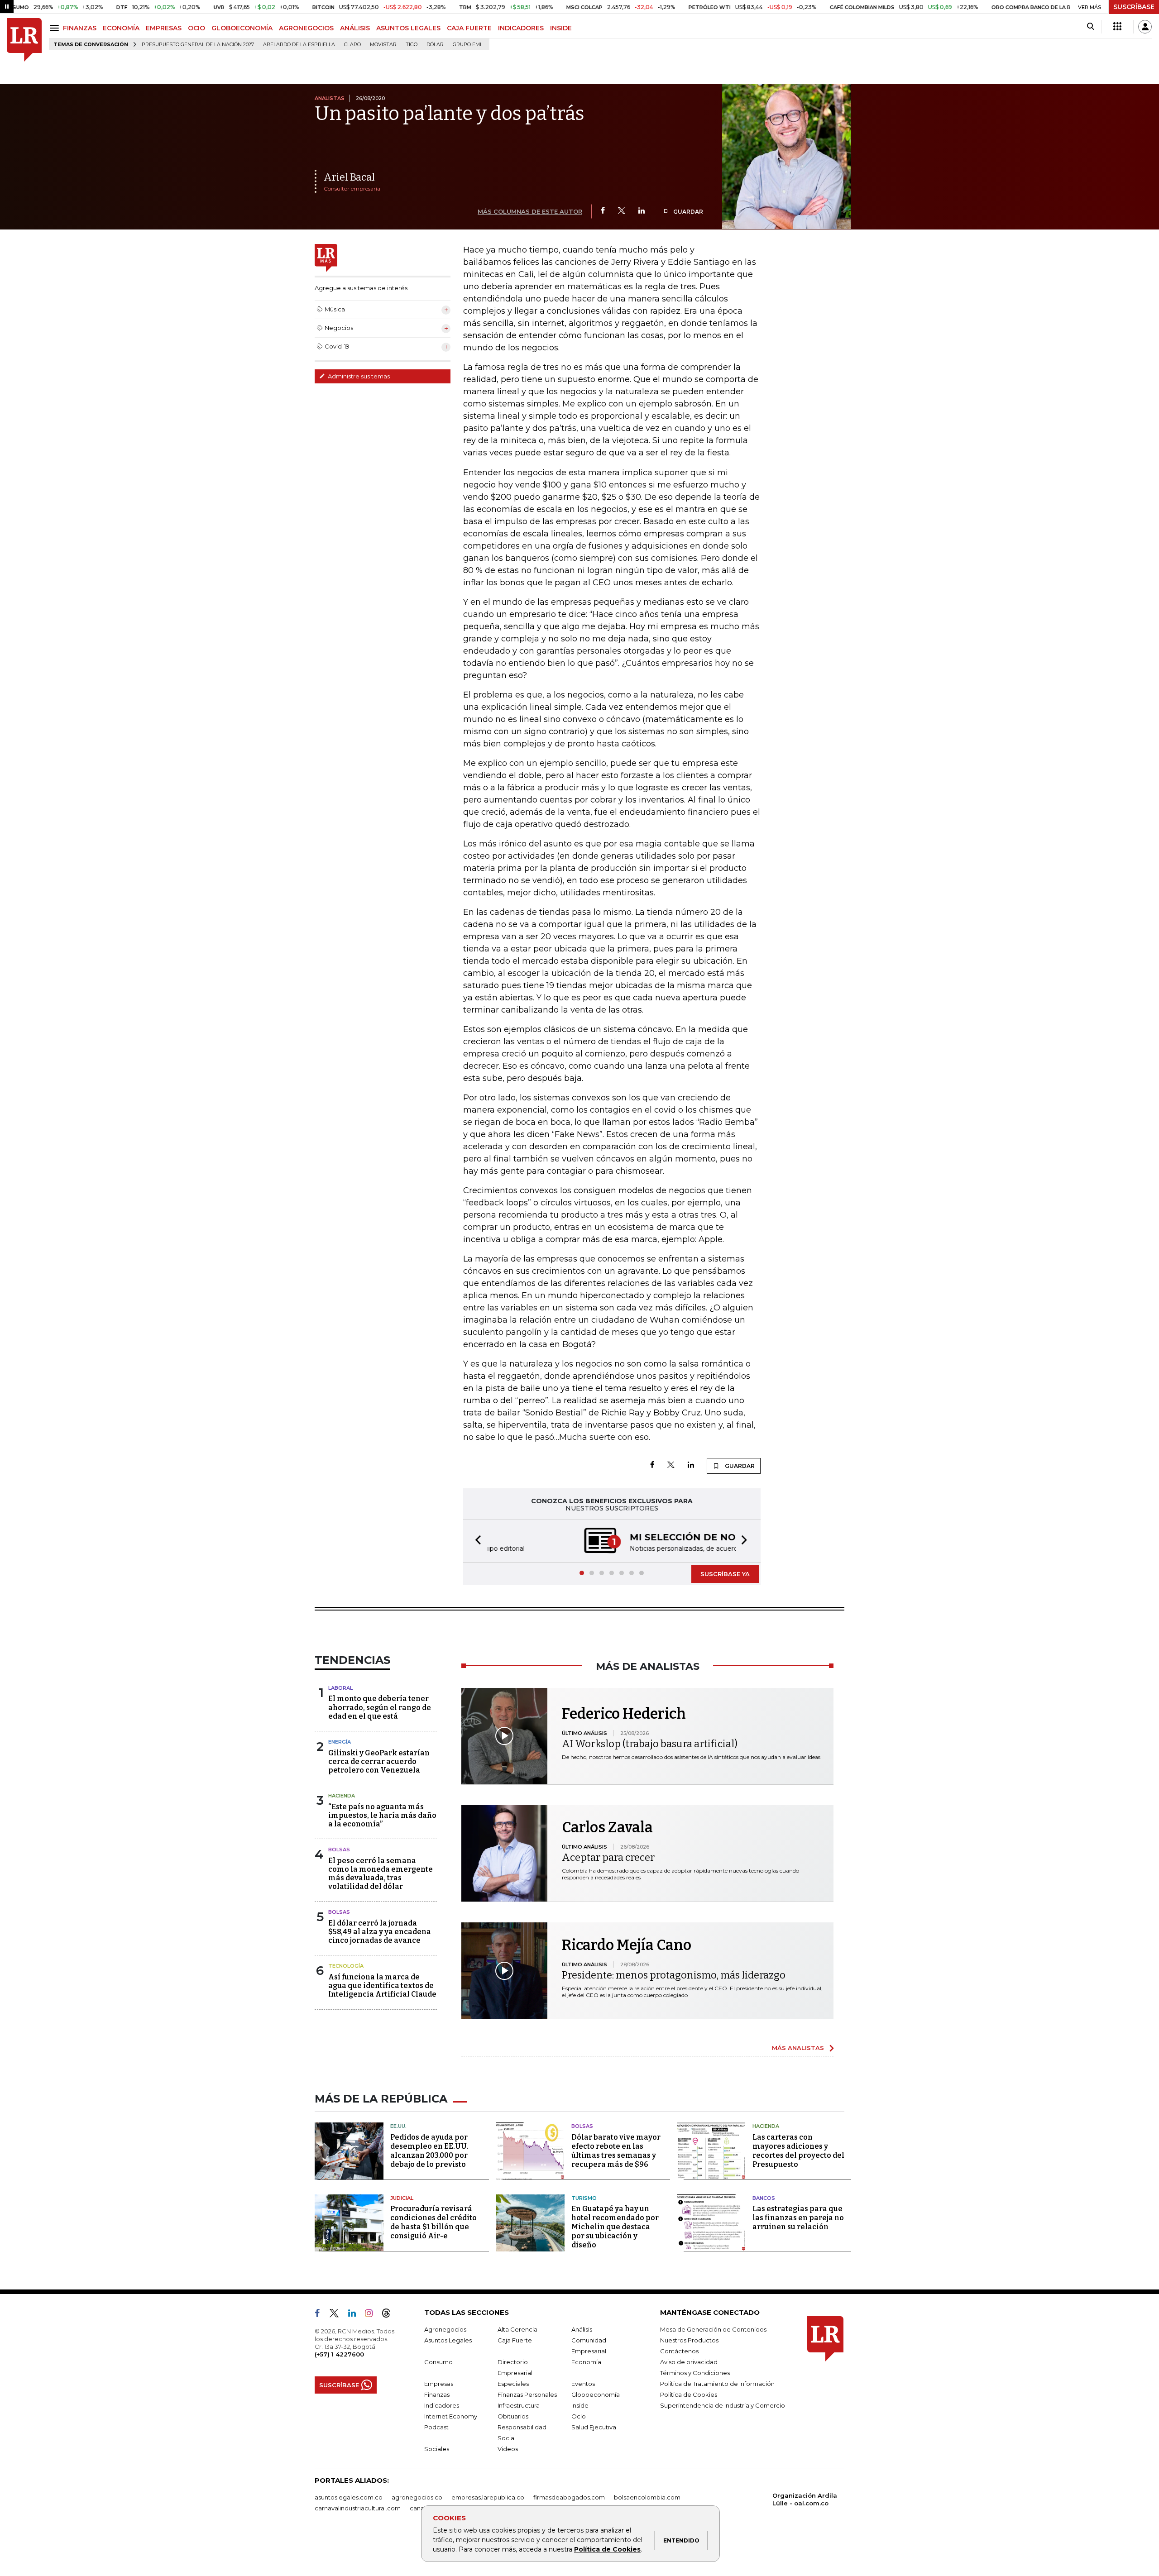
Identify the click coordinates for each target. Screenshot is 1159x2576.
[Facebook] (603, 211)
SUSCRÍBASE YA (725, 1574)
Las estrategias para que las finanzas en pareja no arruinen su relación (798, 2218)
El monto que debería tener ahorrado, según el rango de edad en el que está (380, 1707)
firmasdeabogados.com (569, 2497)
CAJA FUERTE (469, 28)
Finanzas (437, 2394)
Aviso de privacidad (689, 2362)
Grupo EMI (467, 45)
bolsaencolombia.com (647, 2497)
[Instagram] (372, 2315)
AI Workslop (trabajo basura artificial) (650, 1744)
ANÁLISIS (355, 28)
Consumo (438, 2362)
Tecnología (346, 1966)
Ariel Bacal (349, 177)
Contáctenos (679, 2351)
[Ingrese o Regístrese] (1145, 27)
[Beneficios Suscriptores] (1117, 27)
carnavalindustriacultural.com (358, 2508)
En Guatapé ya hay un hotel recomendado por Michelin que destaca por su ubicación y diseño (615, 2227)
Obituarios (513, 2416)
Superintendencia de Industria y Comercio (723, 2405)
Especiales (513, 2384)
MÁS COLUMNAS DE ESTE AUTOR (530, 211)
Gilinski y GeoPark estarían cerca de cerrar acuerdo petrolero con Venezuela (379, 1761)
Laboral (340, 1688)
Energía (340, 1742)
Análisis (582, 2329)
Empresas (439, 2384)
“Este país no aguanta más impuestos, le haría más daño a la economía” (382, 1815)
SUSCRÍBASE (1134, 7)
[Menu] (56, 28)
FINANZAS (80, 28)
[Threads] (390, 2315)
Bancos (764, 2198)
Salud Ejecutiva (594, 2427)
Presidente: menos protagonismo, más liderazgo (674, 1975)
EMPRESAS (164, 28)
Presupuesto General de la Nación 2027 (198, 45)
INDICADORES (521, 28)
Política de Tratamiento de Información (717, 2384)
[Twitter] (622, 211)
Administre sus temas (358, 376)
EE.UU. (398, 2126)
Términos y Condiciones (695, 2373)
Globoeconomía (596, 2394)
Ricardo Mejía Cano (627, 1945)
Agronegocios (445, 2329)
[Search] (1090, 27)
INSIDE (561, 28)
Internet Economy (451, 2416)
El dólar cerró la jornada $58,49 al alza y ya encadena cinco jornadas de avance (380, 1932)
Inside (580, 2405)
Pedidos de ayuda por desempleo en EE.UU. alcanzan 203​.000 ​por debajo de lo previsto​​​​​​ (429, 2151)
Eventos (583, 2384)
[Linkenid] (356, 2315)
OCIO (196, 28)
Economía (586, 2362)
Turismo (584, 2198)
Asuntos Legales (448, 2340)
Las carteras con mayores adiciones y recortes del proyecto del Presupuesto (798, 2151)
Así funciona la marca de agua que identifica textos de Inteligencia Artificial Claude (382, 1986)
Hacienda (342, 1796)
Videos (508, 2449)
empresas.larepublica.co (488, 2497)
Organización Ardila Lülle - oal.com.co (805, 2499)
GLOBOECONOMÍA (242, 28)
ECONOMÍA (121, 28)
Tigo (412, 45)
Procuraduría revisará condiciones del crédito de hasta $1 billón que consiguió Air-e (433, 2222)
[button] (475, 1541)
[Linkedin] (642, 211)
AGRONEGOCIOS (306, 28)
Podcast (436, 2427)
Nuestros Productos (689, 2340)
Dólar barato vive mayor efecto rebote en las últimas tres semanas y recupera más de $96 (616, 2151)
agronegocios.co (417, 2497)
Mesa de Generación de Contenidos (713, 2329)
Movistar (383, 45)
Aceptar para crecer (608, 1857)
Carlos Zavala (607, 1827)
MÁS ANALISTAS (798, 2048)
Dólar (435, 45)
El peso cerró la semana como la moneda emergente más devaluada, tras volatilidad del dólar (381, 1874)
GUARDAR (687, 212)
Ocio (579, 2416)
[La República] (24, 40)
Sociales (437, 2449)
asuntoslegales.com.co (349, 2497)
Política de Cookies (607, 2549)
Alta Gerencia (517, 2329)
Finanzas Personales (527, 2394)
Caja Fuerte (515, 2340)
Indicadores (442, 2405)
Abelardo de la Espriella (299, 45)
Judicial (402, 2198)
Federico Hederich (624, 1714)
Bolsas (339, 1850)
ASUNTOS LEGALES (408, 28)
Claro (352, 45)
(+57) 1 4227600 (339, 2354)
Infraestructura (519, 2405)
